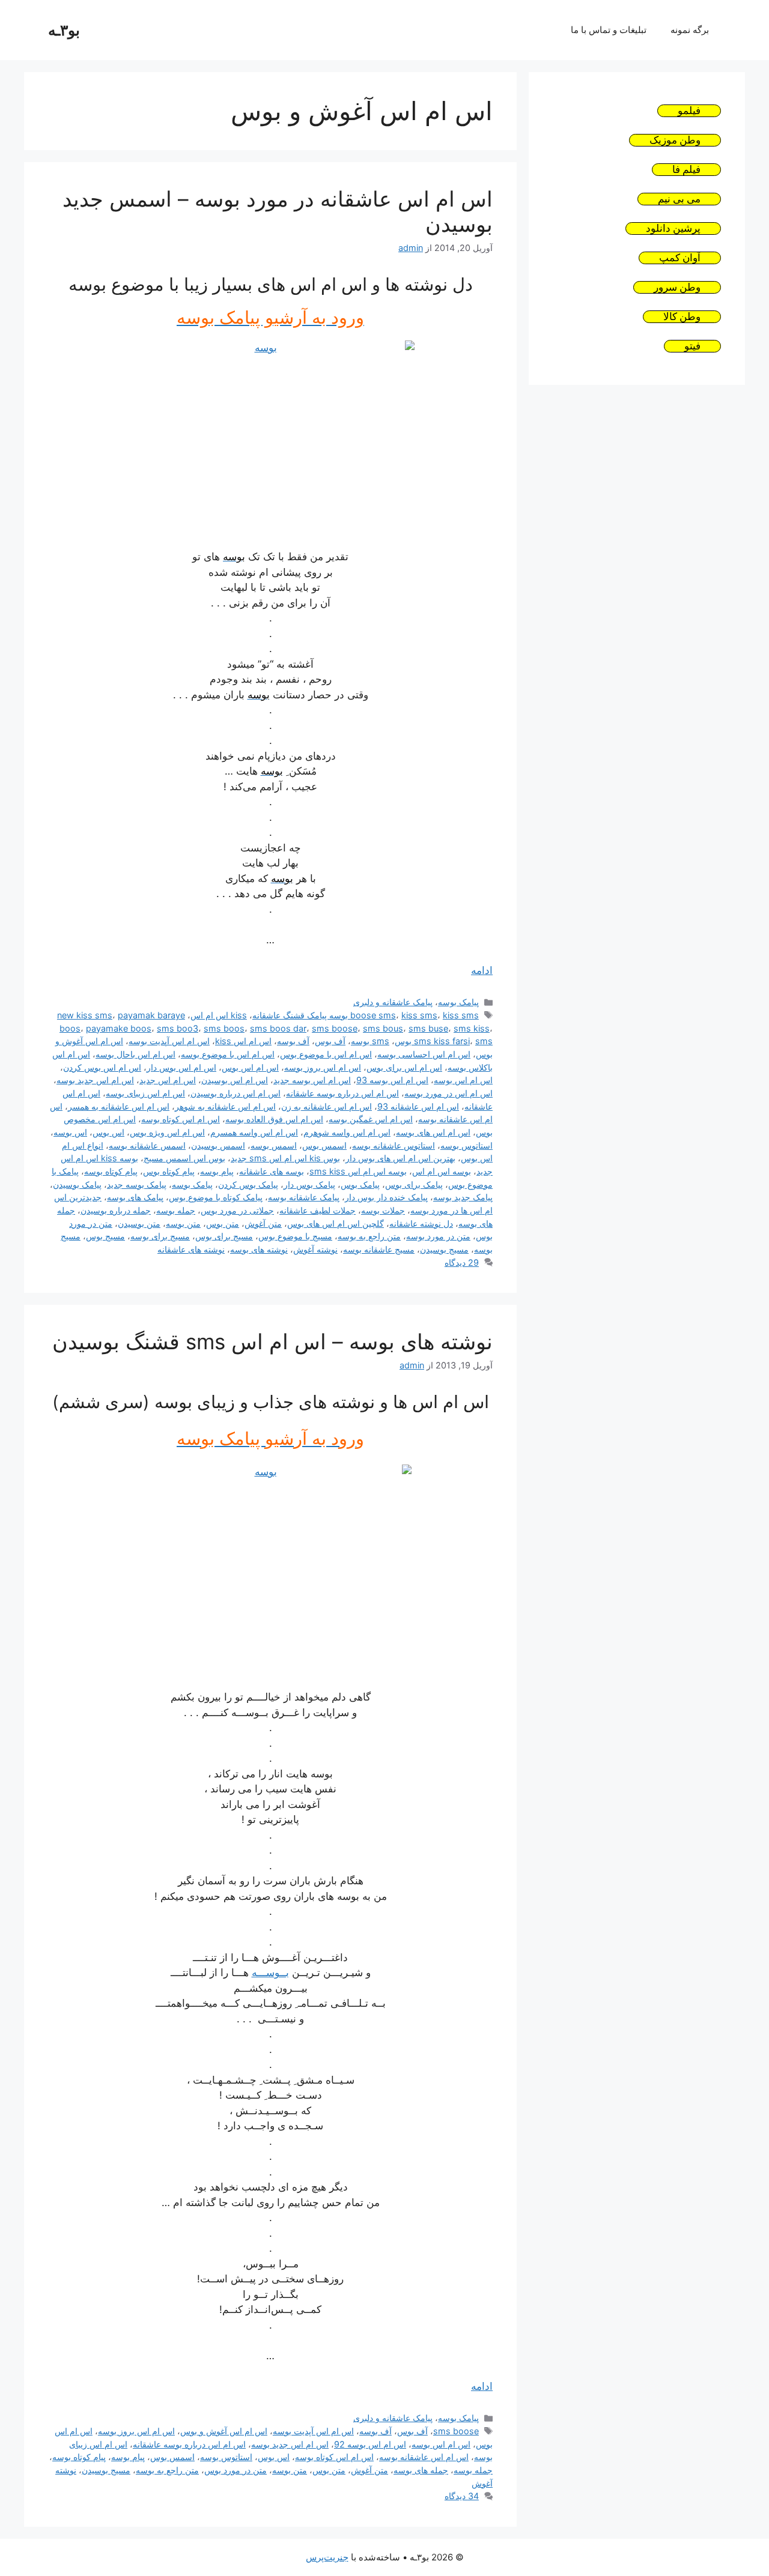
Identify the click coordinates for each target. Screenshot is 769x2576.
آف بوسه (293, 1041)
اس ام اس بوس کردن (102, 1067)
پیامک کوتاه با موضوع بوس (216, 1197)
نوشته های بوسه (259, 1249)
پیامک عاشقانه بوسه (304, 1197)
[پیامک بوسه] (270, 437)
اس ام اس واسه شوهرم (347, 1132)
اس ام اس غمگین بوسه (371, 1119)
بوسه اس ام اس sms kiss (358, 1171)
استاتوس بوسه (467, 1145)
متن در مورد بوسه (438, 1236)
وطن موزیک (675, 140)
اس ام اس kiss (243, 1041)
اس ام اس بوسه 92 (370, 2444)
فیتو (692, 346)
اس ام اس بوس (250, 1067)
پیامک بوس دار (309, 1184)
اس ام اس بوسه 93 (392, 1080)
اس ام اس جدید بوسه (95, 1080)
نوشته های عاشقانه (191, 1249)
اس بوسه (70, 1132)
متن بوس (223, 1223)
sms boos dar (278, 1028)
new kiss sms (85, 1015)
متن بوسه (183, 1223)
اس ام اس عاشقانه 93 (418, 1106)
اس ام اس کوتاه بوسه (181, 1119)
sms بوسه (370, 1041)
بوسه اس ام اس (442, 1171)
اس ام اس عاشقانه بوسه (424, 2457)
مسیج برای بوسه (160, 1236)
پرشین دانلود (673, 228)
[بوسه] (270, 1570)
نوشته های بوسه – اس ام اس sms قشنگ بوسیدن (272, 1341)
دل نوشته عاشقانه (421, 1223)
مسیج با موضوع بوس (295, 1236)
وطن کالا (682, 317)
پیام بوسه (217, 1171)
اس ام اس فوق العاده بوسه (274, 1119)
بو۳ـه (64, 30)
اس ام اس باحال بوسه (135, 1054)
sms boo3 (178, 1028)
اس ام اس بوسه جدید (312, 1080)
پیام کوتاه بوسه (111, 1171)
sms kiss (472, 1028)
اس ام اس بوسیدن (235, 1080)
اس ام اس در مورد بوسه (448, 1093)
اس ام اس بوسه (463, 1080)
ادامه (482, 970)
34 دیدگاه (462, 2496)
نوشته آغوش (315, 1249)
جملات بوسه (383, 1210)
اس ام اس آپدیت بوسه (169, 1041)
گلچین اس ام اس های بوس (336, 1223)
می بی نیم (679, 199)
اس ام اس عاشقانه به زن (327, 1106)
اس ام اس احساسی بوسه (424, 1054)
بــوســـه (270, 1973)
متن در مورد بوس (236, 2470)
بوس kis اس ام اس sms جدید (285, 1158)
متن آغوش (263, 1223)
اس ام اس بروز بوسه (323, 1067)
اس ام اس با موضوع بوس (326, 1054)
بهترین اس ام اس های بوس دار (400, 1158)
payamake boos (119, 1028)
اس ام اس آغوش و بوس (224, 2431)
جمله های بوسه (421, 2470)
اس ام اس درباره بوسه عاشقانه (342, 1093)
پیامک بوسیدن (77, 1184)
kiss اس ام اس (219, 1015)
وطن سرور (677, 287)
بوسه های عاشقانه (272, 1171)
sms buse (428, 1028)
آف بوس (330, 1041)
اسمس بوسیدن (218, 1145)
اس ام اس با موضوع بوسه (228, 1054)
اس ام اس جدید (168, 1080)
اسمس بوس (324, 1145)
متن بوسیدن (139, 1223)
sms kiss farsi (442, 1041)
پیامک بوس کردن (248, 1184)
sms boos (224, 1028)
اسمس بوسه (274, 1145)
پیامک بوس (360, 1184)
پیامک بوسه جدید (137, 1184)
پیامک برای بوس (414, 1184)
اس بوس (108, 1132)
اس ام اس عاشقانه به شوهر (225, 1106)
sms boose (335, 1028)
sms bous (383, 1028)
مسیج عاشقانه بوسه (379, 1249)
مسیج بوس (105, 1236)
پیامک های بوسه (135, 1197)
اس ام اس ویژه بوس (167, 1132)
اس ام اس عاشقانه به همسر (119, 1106)
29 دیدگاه (462, 1262)
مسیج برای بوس (224, 1236)
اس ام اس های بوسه (433, 1132)
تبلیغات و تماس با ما (609, 30)
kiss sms (419, 1015)
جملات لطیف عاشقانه (318, 1210)
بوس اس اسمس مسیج (184, 1158)
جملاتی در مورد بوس (237, 1210)
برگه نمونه (690, 30)
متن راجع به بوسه (369, 1236)
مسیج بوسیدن (444, 1249)
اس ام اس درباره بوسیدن (236, 1093)
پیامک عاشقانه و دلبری (393, 1002)
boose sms (373, 1015)
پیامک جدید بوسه (463, 1197)
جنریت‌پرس (327, 2557)
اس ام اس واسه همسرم (254, 1132)
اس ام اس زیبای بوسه (145, 1093)
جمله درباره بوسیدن (116, 1210)
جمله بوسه (176, 1210)
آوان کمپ (680, 258)
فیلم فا (686, 170)
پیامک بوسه (458, 1002)
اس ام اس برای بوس (404, 1067)
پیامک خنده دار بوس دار (386, 1197)
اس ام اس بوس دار (181, 1067)
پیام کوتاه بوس (169, 1171)
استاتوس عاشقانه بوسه (394, 1145)
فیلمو (689, 111)
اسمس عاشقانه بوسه (147, 1145)
